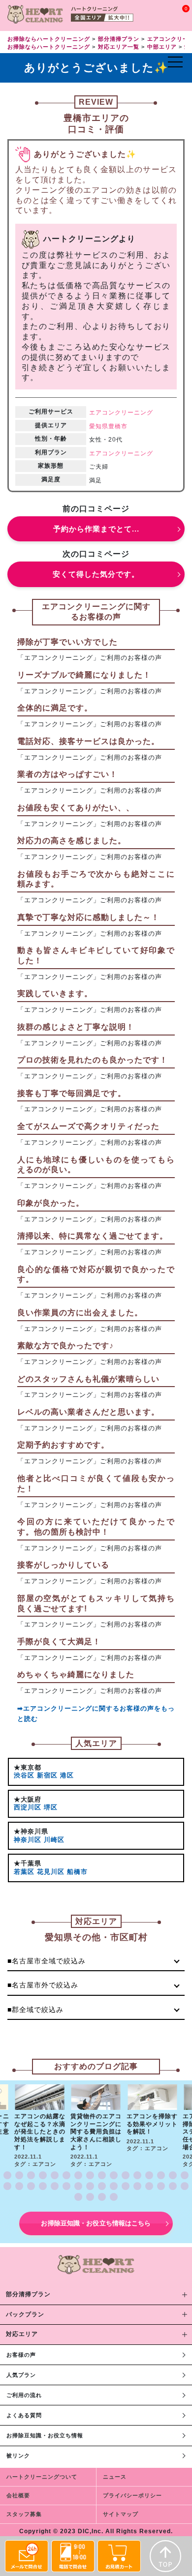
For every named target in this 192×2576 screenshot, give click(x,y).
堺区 (51, 1807)
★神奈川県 (31, 1831)
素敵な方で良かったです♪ (65, 1346)
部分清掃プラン (28, 2294)
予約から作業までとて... (96, 529)
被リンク (18, 2456)
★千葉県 (28, 1863)
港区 (67, 1775)
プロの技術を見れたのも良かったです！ (93, 1060)
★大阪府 (28, 1799)
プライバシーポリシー (132, 2495)
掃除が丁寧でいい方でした (67, 642)
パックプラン (25, 2314)
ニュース (115, 2477)
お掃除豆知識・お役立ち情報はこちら (96, 2223)
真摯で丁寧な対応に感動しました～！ (88, 917)
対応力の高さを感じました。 (72, 841)
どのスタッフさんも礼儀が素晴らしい (88, 1379)
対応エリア (22, 2334)
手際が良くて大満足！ (59, 1642)
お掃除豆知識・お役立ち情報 (45, 2435)
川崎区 (54, 1840)
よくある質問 (24, 2415)
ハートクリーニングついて (42, 2477)
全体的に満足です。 (55, 708)
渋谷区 (24, 1775)
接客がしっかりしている (63, 1565)
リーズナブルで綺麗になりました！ (84, 675)
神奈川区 (28, 1840)
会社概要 (18, 2495)
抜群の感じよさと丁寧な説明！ (76, 1027)
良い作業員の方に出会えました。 (80, 1313)
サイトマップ (121, 2514)
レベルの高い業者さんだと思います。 (88, 1412)
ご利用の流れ (24, 2395)
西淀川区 (28, 1807)
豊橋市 (118, 426)
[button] (7, 2175)
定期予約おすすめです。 (63, 1445)
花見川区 (51, 1872)
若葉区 (24, 1872)
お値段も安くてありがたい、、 (76, 808)
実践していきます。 (55, 993)
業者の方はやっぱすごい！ (67, 774)
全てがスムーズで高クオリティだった (88, 1126)
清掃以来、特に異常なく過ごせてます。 (93, 1236)
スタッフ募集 (24, 2514)
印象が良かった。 (51, 1203)
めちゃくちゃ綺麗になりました (76, 1674)
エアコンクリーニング (121, 413)
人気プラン (21, 2375)
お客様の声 (21, 2355)
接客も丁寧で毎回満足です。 (72, 1093)
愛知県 (99, 426)
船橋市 (77, 1872)
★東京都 (28, 1767)
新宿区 (47, 1775)
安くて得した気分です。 (96, 574)
